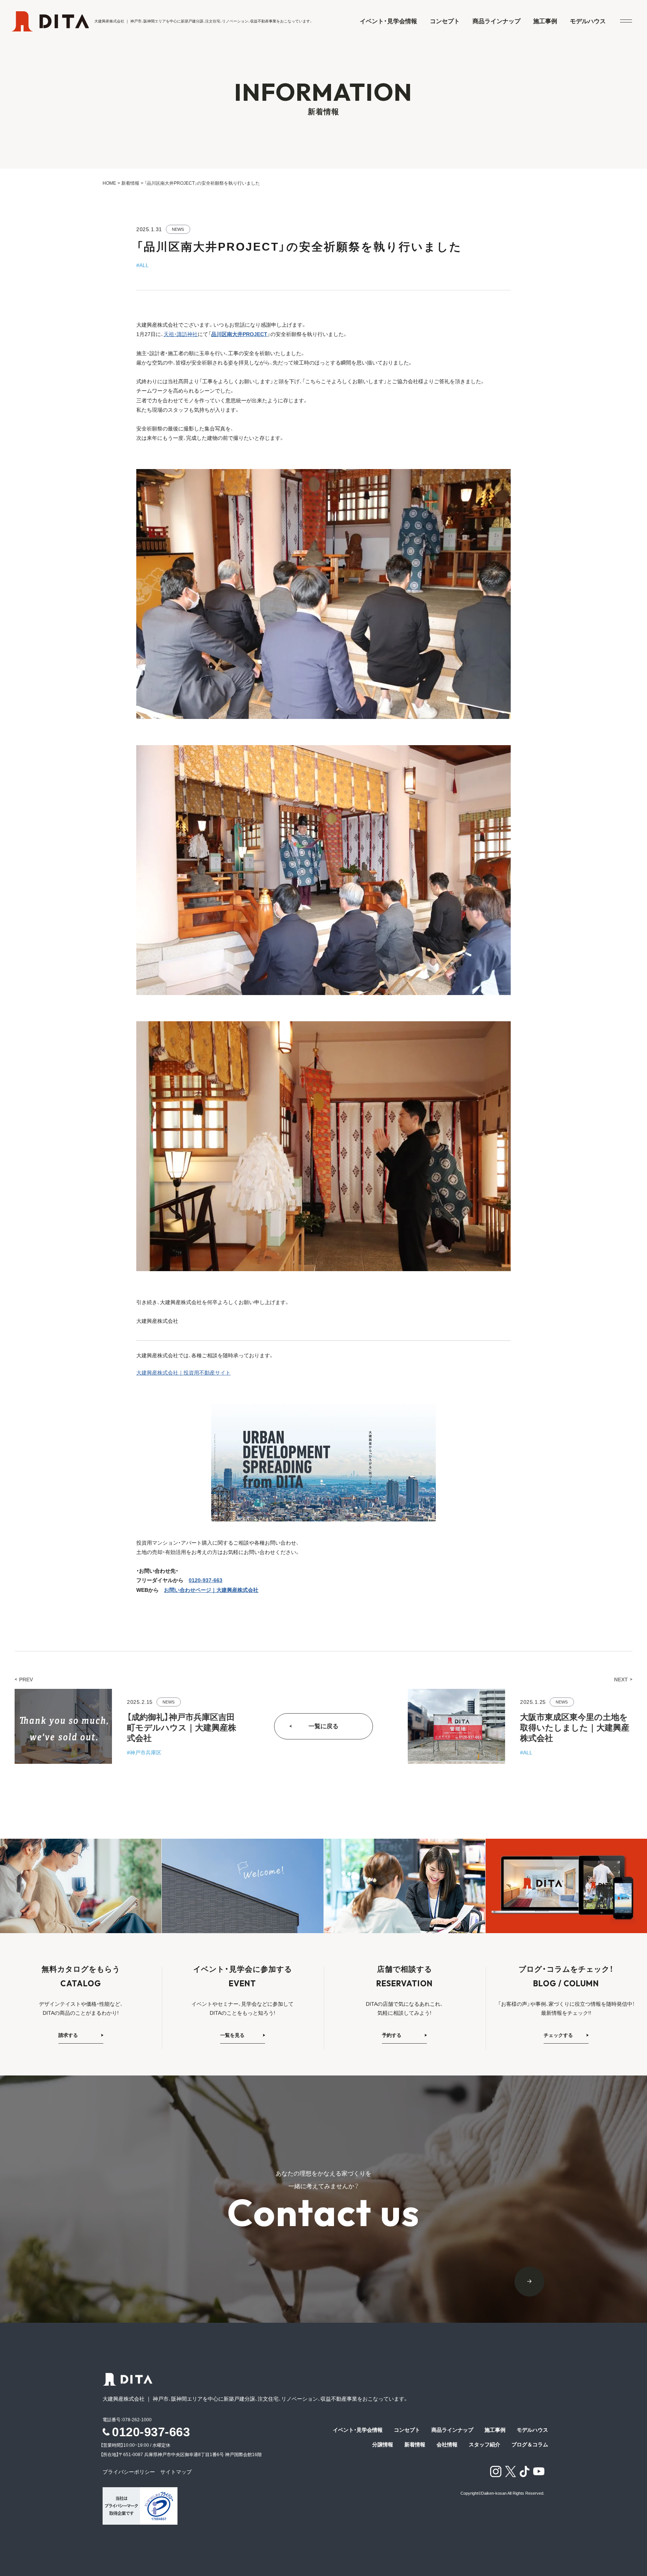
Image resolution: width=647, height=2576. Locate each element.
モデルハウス (588, 21)
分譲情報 (383, 2445)
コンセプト (445, 21)
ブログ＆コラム (530, 2445)
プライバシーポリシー (131, 2472)
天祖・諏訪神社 (181, 334)
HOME (109, 183)
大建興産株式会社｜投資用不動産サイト (183, 1373)
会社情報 (447, 2445)
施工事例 (545, 21)
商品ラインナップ (496, 21)
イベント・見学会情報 (388, 21)
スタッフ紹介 (485, 2445)
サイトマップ (176, 2472)
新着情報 (130, 183)
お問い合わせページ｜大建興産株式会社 (211, 1590)
